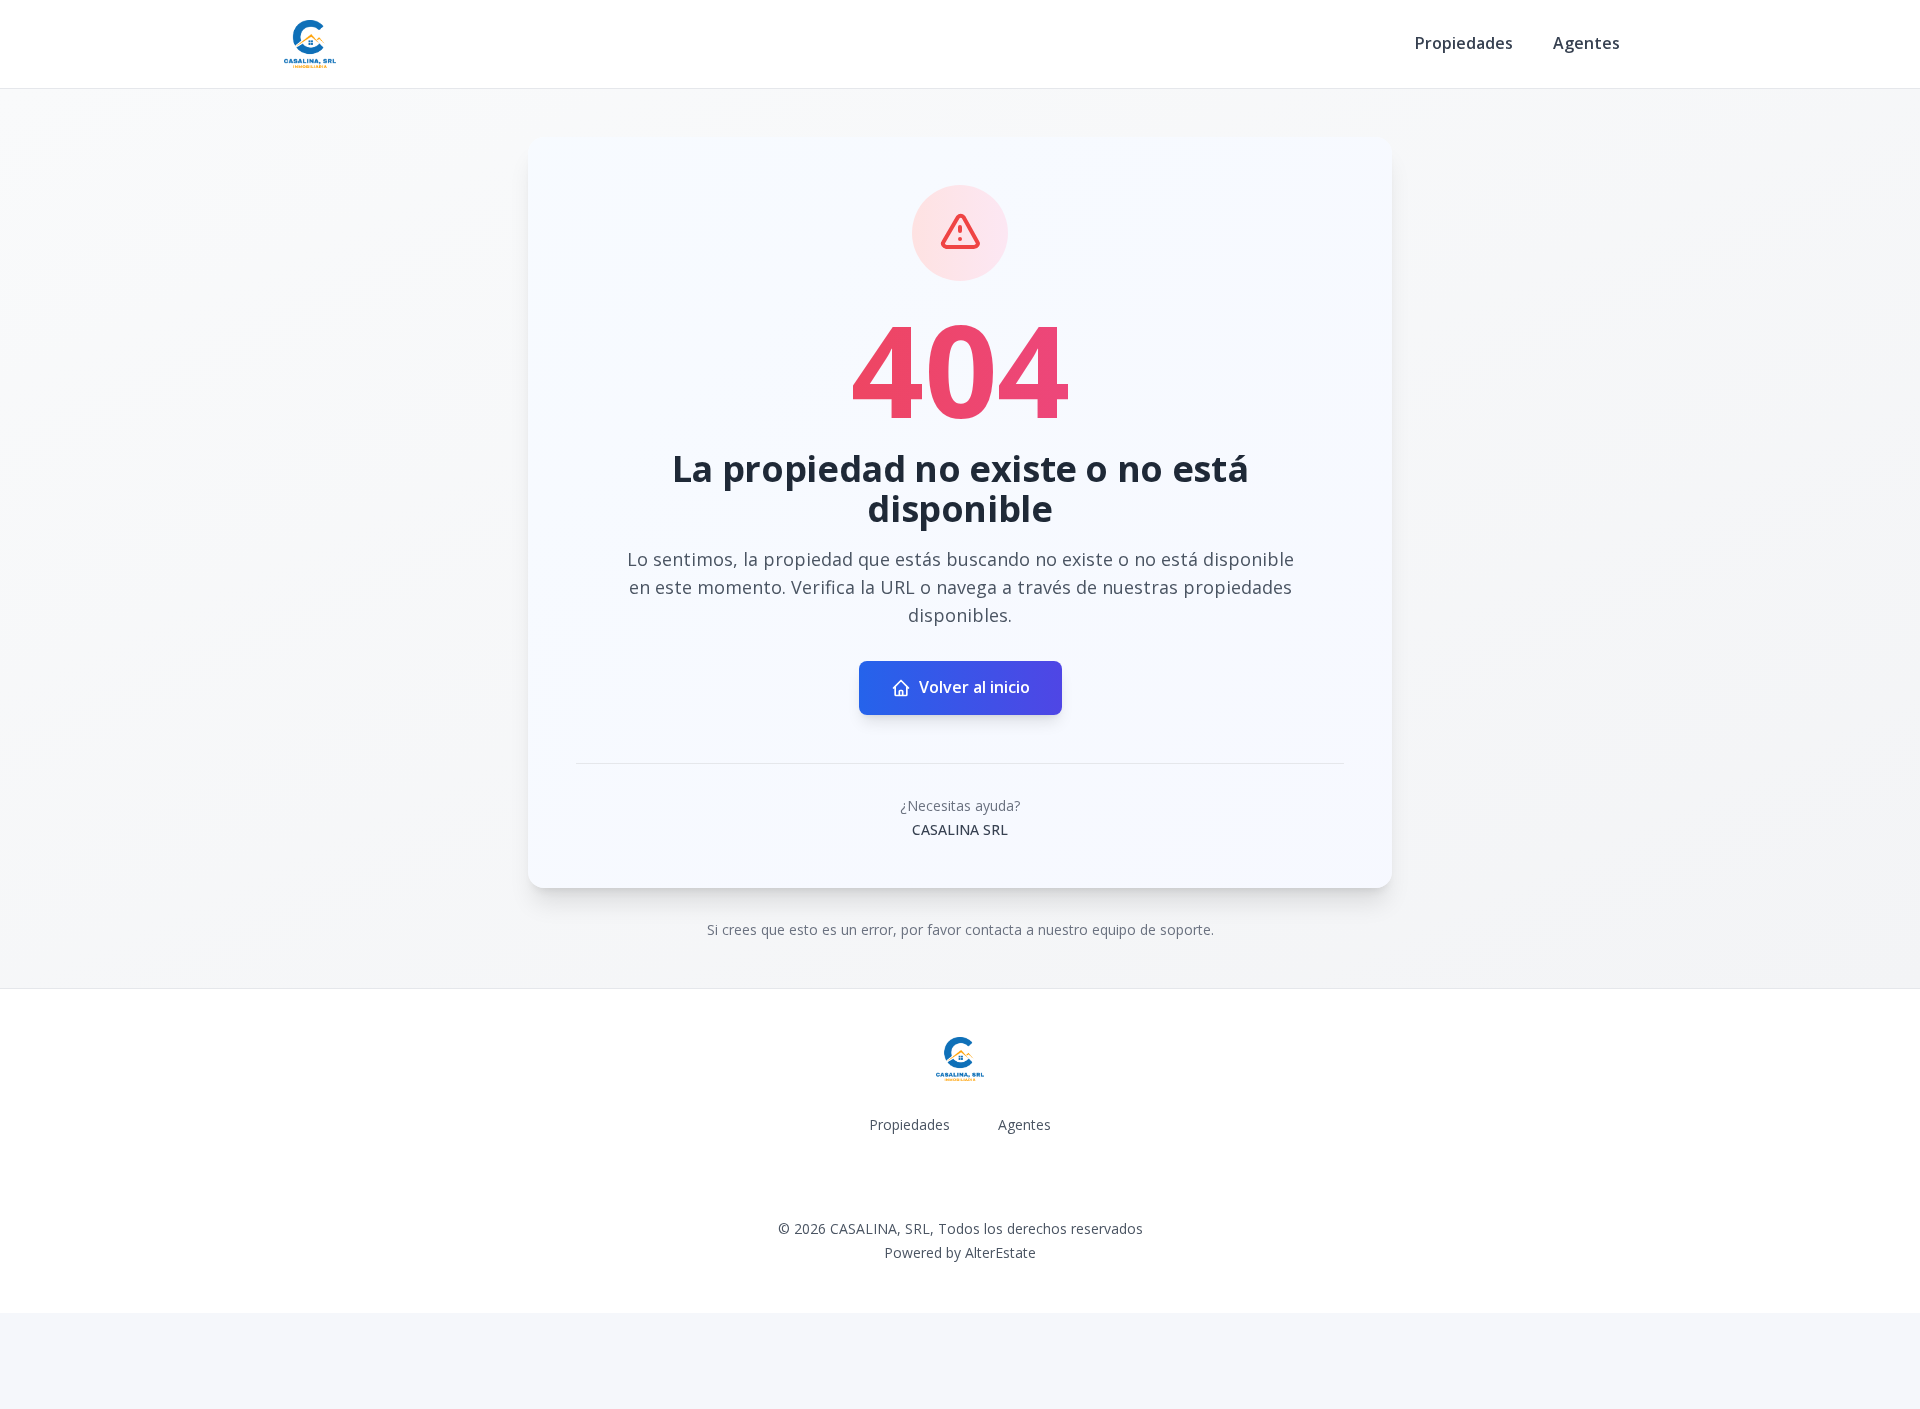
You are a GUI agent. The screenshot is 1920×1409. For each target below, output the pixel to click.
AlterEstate (1000, 1252)
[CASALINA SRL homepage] (310, 44)
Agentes (1586, 43)
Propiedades (1464, 43)
